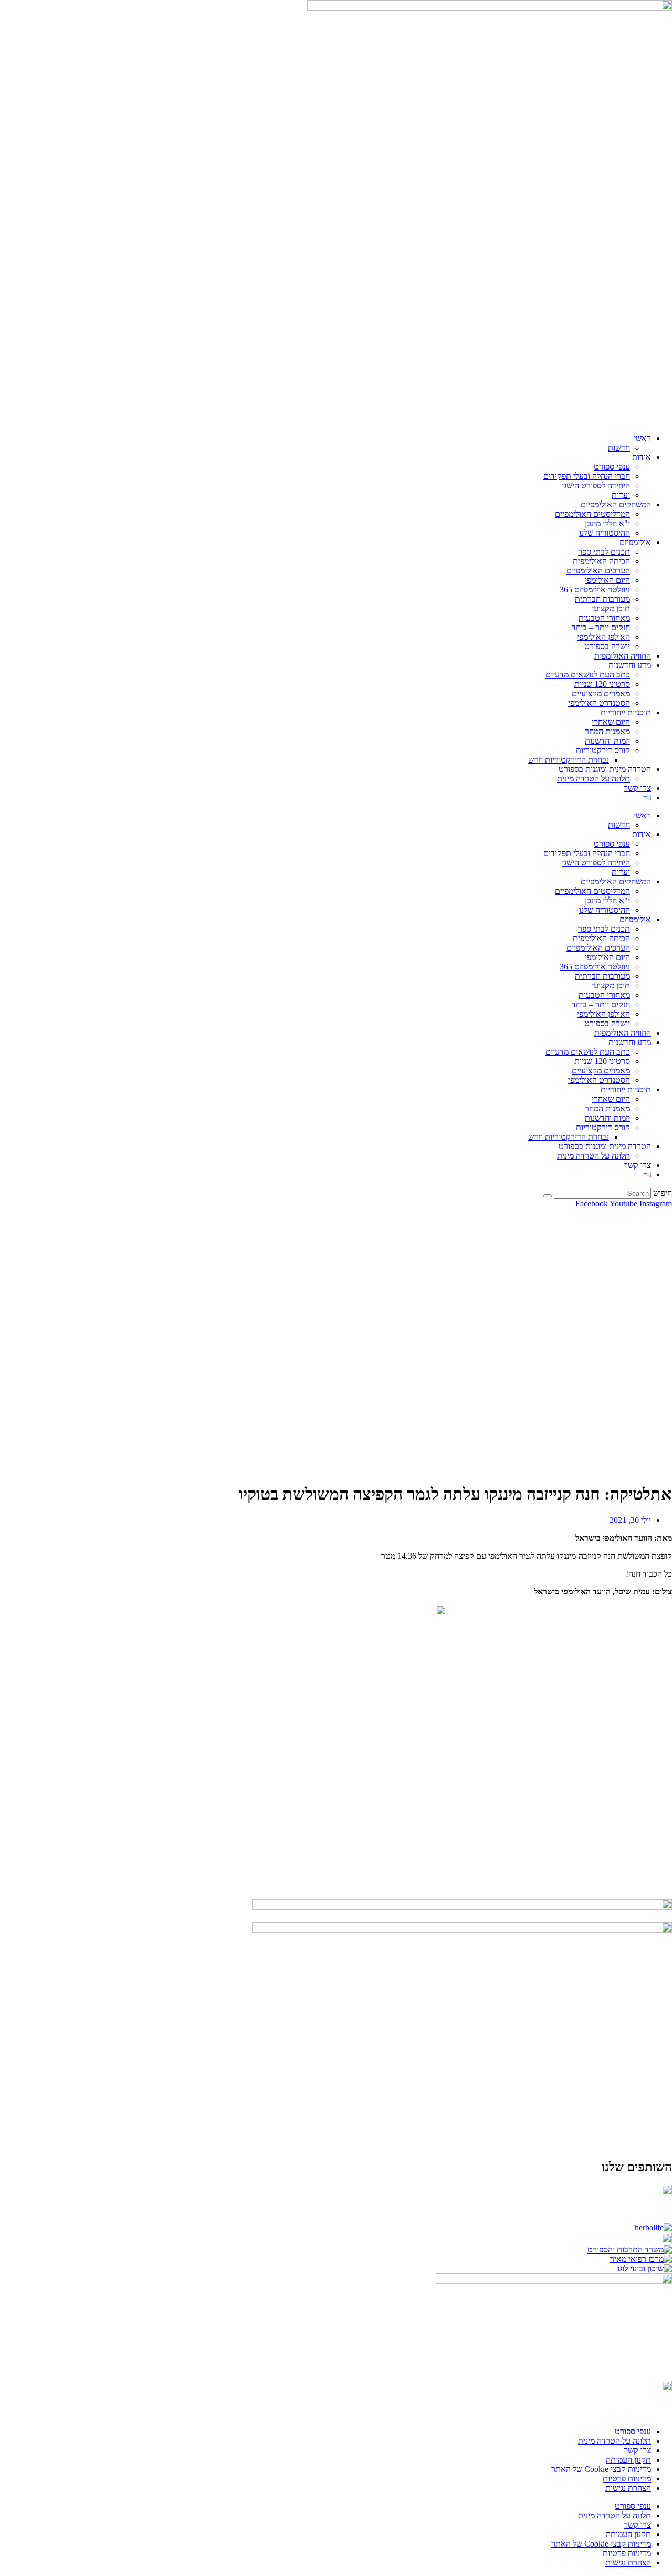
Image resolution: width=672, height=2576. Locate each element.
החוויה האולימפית (623, 656)
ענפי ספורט (612, 467)
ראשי (642, 438)
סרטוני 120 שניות (602, 684)
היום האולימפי (607, 580)
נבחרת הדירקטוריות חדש (569, 760)
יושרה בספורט (607, 646)
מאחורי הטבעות (604, 618)
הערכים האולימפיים (598, 571)
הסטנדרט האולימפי (599, 703)
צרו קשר (637, 788)
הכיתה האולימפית (601, 561)
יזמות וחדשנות (607, 741)
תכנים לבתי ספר (604, 552)
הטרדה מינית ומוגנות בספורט (605, 769)
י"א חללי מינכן (607, 523)
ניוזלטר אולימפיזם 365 (595, 590)
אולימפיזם (635, 542)
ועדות (621, 495)
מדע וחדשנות (630, 665)
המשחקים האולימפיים (616, 504)
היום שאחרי (611, 722)
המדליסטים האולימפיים (592, 514)
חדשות (619, 448)
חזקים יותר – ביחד (601, 627)
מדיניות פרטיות (627, 2479)
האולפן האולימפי (603, 637)
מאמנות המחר (607, 731)
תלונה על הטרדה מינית (594, 779)
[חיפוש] (548, 1196)
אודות (642, 457)
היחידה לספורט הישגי (596, 486)
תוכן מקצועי (611, 608)
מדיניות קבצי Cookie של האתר (601, 2469)
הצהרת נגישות (628, 2488)
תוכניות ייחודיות (626, 712)
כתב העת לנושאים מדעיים (588, 675)
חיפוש (663, 1193)
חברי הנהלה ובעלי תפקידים (587, 476)
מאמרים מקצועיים (601, 693)
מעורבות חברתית (602, 599)
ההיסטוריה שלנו (605, 533)
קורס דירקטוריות (603, 750)
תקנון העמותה (628, 2460)
